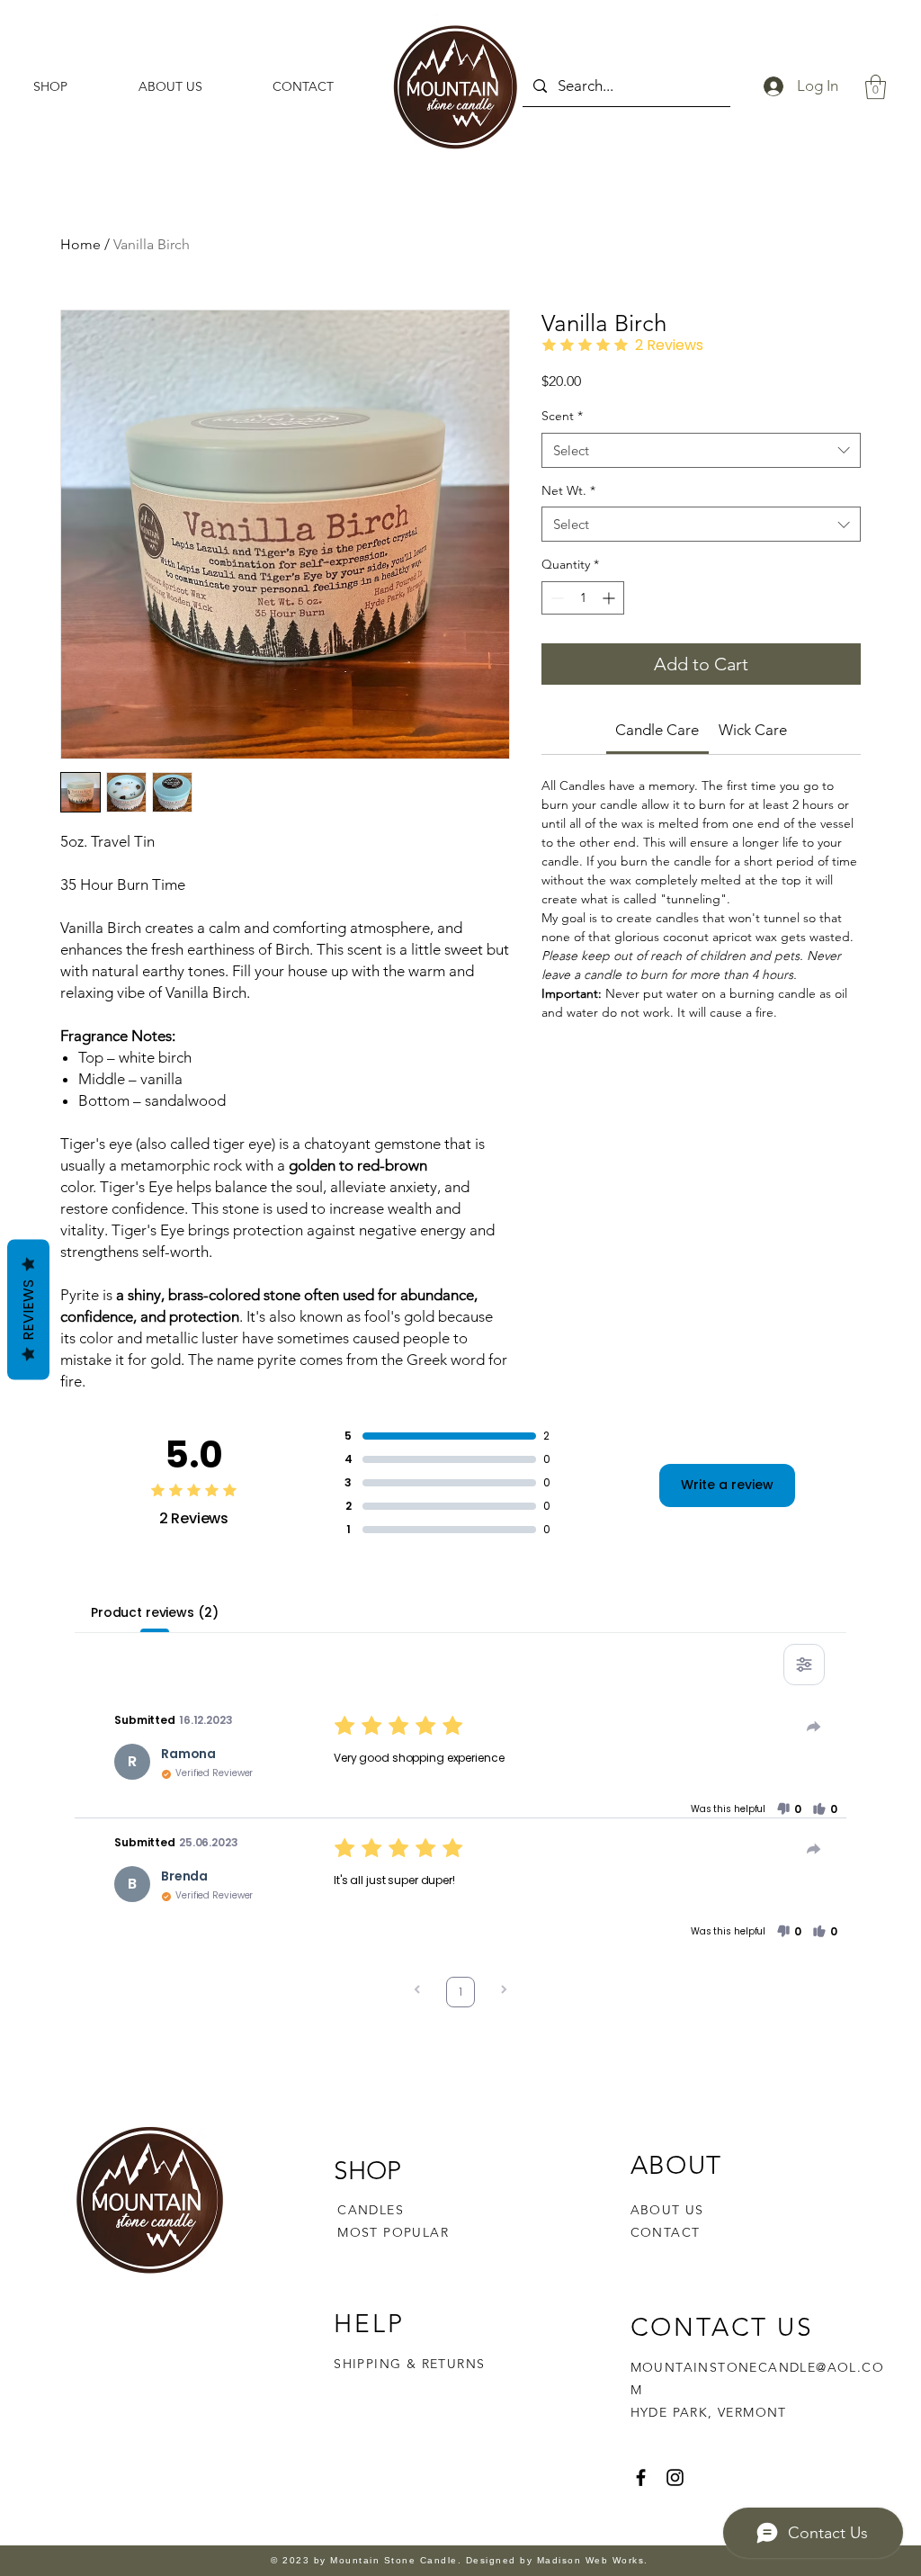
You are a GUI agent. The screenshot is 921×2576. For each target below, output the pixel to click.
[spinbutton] (583, 598)
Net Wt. (568, 490)
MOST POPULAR (393, 2232)
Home (80, 244)
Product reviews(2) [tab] (154, 1612)
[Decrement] (555, 598)
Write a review (727, 1485)
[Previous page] (417, 1992)
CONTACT (666, 2232)
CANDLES (371, 2210)
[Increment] (610, 598)
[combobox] (701, 450)
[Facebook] (641, 2477)
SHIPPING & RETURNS (409, 2364)
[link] (657, 730)
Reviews (28, 1309)
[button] (876, 87)
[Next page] (504, 1992)
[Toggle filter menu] (804, 1665)
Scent (562, 416)
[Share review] (814, 1727)
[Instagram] (675, 2477)
